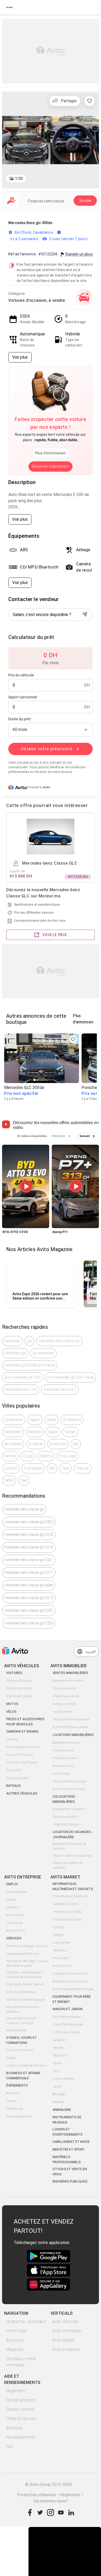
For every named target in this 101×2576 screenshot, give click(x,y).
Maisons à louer (63, 1750)
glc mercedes (43, 1353)
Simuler (85, 201)
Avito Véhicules (66, 2322)
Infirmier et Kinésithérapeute (26, 2000)
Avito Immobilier (67, 2331)
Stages (11, 2058)
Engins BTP (14, 1770)
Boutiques (15, 2340)
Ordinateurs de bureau (68, 1919)
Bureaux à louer (63, 1766)
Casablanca (14, 1420)
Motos (12, 1704)
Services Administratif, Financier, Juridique (21, 2021)
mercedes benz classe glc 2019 (29, 1547)
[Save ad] (73, 1039)
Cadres (11, 1900)
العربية (91, 1652)
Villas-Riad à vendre (66, 1696)
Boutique (14, 2428)
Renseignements (21, 2437)
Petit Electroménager (67, 2017)
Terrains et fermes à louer (70, 1781)
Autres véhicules (22, 1793)
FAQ (10, 2447)
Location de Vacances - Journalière (73, 1834)
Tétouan (83, 1468)
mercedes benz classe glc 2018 (29, 1535)
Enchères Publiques (70, 2181)
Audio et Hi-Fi (62, 1966)
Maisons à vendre (64, 1688)
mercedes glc (15, 1353)
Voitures (14, 1673)
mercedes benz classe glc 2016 (29, 1598)
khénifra (46, 1456)
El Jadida (36, 1444)
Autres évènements (19, 2116)
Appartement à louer (66, 1743)
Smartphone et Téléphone (70, 1896)
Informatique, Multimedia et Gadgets (73, 1886)
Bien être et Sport (69, 2149)
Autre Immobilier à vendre (70, 1727)
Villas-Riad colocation (67, 1824)
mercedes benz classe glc (24, 1509)
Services (14, 1938)
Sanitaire (59, 2102)
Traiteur (12, 2101)
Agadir (35, 1420)
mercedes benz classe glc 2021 (29, 1560)
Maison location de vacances (72, 1856)
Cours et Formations (20, 2050)
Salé (24, 1480)
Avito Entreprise (66, 2349)
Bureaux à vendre (64, 1704)
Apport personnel (23, 697)
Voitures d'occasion (19, 1681)
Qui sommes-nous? (51, 2501)
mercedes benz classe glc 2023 (29, 1623)
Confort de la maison (66, 2032)
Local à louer (61, 1774)
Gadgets (58, 1935)
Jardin (57, 2087)
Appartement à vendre (68, 1681)
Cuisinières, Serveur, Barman (25, 1984)
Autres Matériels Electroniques (73, 1989)
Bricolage (59, 2094)
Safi (52, 1468)
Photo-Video (61, 1958)
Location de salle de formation (26, 2066)
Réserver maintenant (51, 466)
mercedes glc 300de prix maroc (30, 1365)
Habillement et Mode (71, 2142)
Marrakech (13, 1432)
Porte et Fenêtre (63, 2079)
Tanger (70, 1432)
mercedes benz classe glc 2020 (29, 1522)
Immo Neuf (16, 2331)
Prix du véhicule (21, 675)
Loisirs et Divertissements (68, 2132)
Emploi (12, 1884)
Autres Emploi (16, 1931)
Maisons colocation (65, 1817)
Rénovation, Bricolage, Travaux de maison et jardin (27, 1963)
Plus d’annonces (83, 1019)
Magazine (15, 2349)
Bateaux (13, 1786)
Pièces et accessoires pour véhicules (25, 1722)
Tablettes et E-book (65, 1904)
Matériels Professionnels (67, 2159)
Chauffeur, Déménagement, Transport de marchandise (25, 1975)
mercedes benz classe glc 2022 (29, 1610)
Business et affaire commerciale (23, 2076)
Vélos (11, 1712)
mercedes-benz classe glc (59, 1341)
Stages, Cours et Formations (21, 2040)
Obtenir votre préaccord (46, 749)
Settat (9, 1480)
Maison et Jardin (68, 2009)
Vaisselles (59, 2040)
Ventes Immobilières (70, 1673)
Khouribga (67, 1456)
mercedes (12, 1341)
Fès (76, 1444)
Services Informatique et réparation (23, 2009)
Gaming (58, 1927)
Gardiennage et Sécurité (23, 1954)
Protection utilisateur (37, 2495)
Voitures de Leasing (19, 1696)
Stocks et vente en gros (70, 2172)
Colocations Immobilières (64, 1799)
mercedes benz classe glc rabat (29, 1585)
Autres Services (16, 2030)
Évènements (17, 2085)
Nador (53, 1432)
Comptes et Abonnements (70, 1974)
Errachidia (58, 1444)
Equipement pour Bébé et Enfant (72, 1999)
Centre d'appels (17, 1892)
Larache (11, 1468)
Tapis (56, 2071)
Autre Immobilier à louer (69, 1789)
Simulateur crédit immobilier (21, 2362)
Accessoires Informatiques (70, 1981)
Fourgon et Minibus (20, 1755)
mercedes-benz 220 (60, 1389)
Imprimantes (61, 1943)
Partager (69, 101)
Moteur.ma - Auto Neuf (26, 2322)
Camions (12, 1739)
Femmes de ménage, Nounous (27, 1946)
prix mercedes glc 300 (22, 1377)
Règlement (16, 2391)
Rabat (52, 1420)
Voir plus (20, 357)
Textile (57, 2063)
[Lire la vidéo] (26, 1186)
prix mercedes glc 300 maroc (70, 1377)
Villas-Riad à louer (65, 1758)
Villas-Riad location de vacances (67, 1865)
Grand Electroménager (68, 2025)
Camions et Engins (22, 1731)
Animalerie (62, 2110)
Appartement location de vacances (69, 1846)
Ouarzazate (33, 1468)
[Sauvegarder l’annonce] (90, 101)
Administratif (15, 1915)
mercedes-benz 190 (21, 1389)
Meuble (58, 2048)
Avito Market (63, 2340)
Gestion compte (20, 2409)
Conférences (15, 2109)
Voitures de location (19, 1688)
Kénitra (10, 1456)
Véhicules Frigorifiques (21, 1763)
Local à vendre (62, 1712)
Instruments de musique (67, 2120)
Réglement (70, 2495)
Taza (66, 1468)
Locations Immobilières (73, 1735)
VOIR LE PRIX (55, 935)
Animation (13, 2093)
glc (30, 1341)
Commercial (14, 1923)
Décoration (60, 2056)
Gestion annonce (21, 2400)
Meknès (35, 1432)
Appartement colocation (69, 1809)
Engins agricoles (17, 1778)
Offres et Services (21, 2419)
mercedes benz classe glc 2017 (29, 1573)
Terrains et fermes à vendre (71, 1719)
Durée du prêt (20, 719)
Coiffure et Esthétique (21, 1992)
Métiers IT (13, 1907)
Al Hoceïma (72, 1420)
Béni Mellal (13, 1444)
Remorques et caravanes (23, 1747)
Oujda (28, 1456)
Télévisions (60, 1950)
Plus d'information (51, 453)
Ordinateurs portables (67, 1912)
